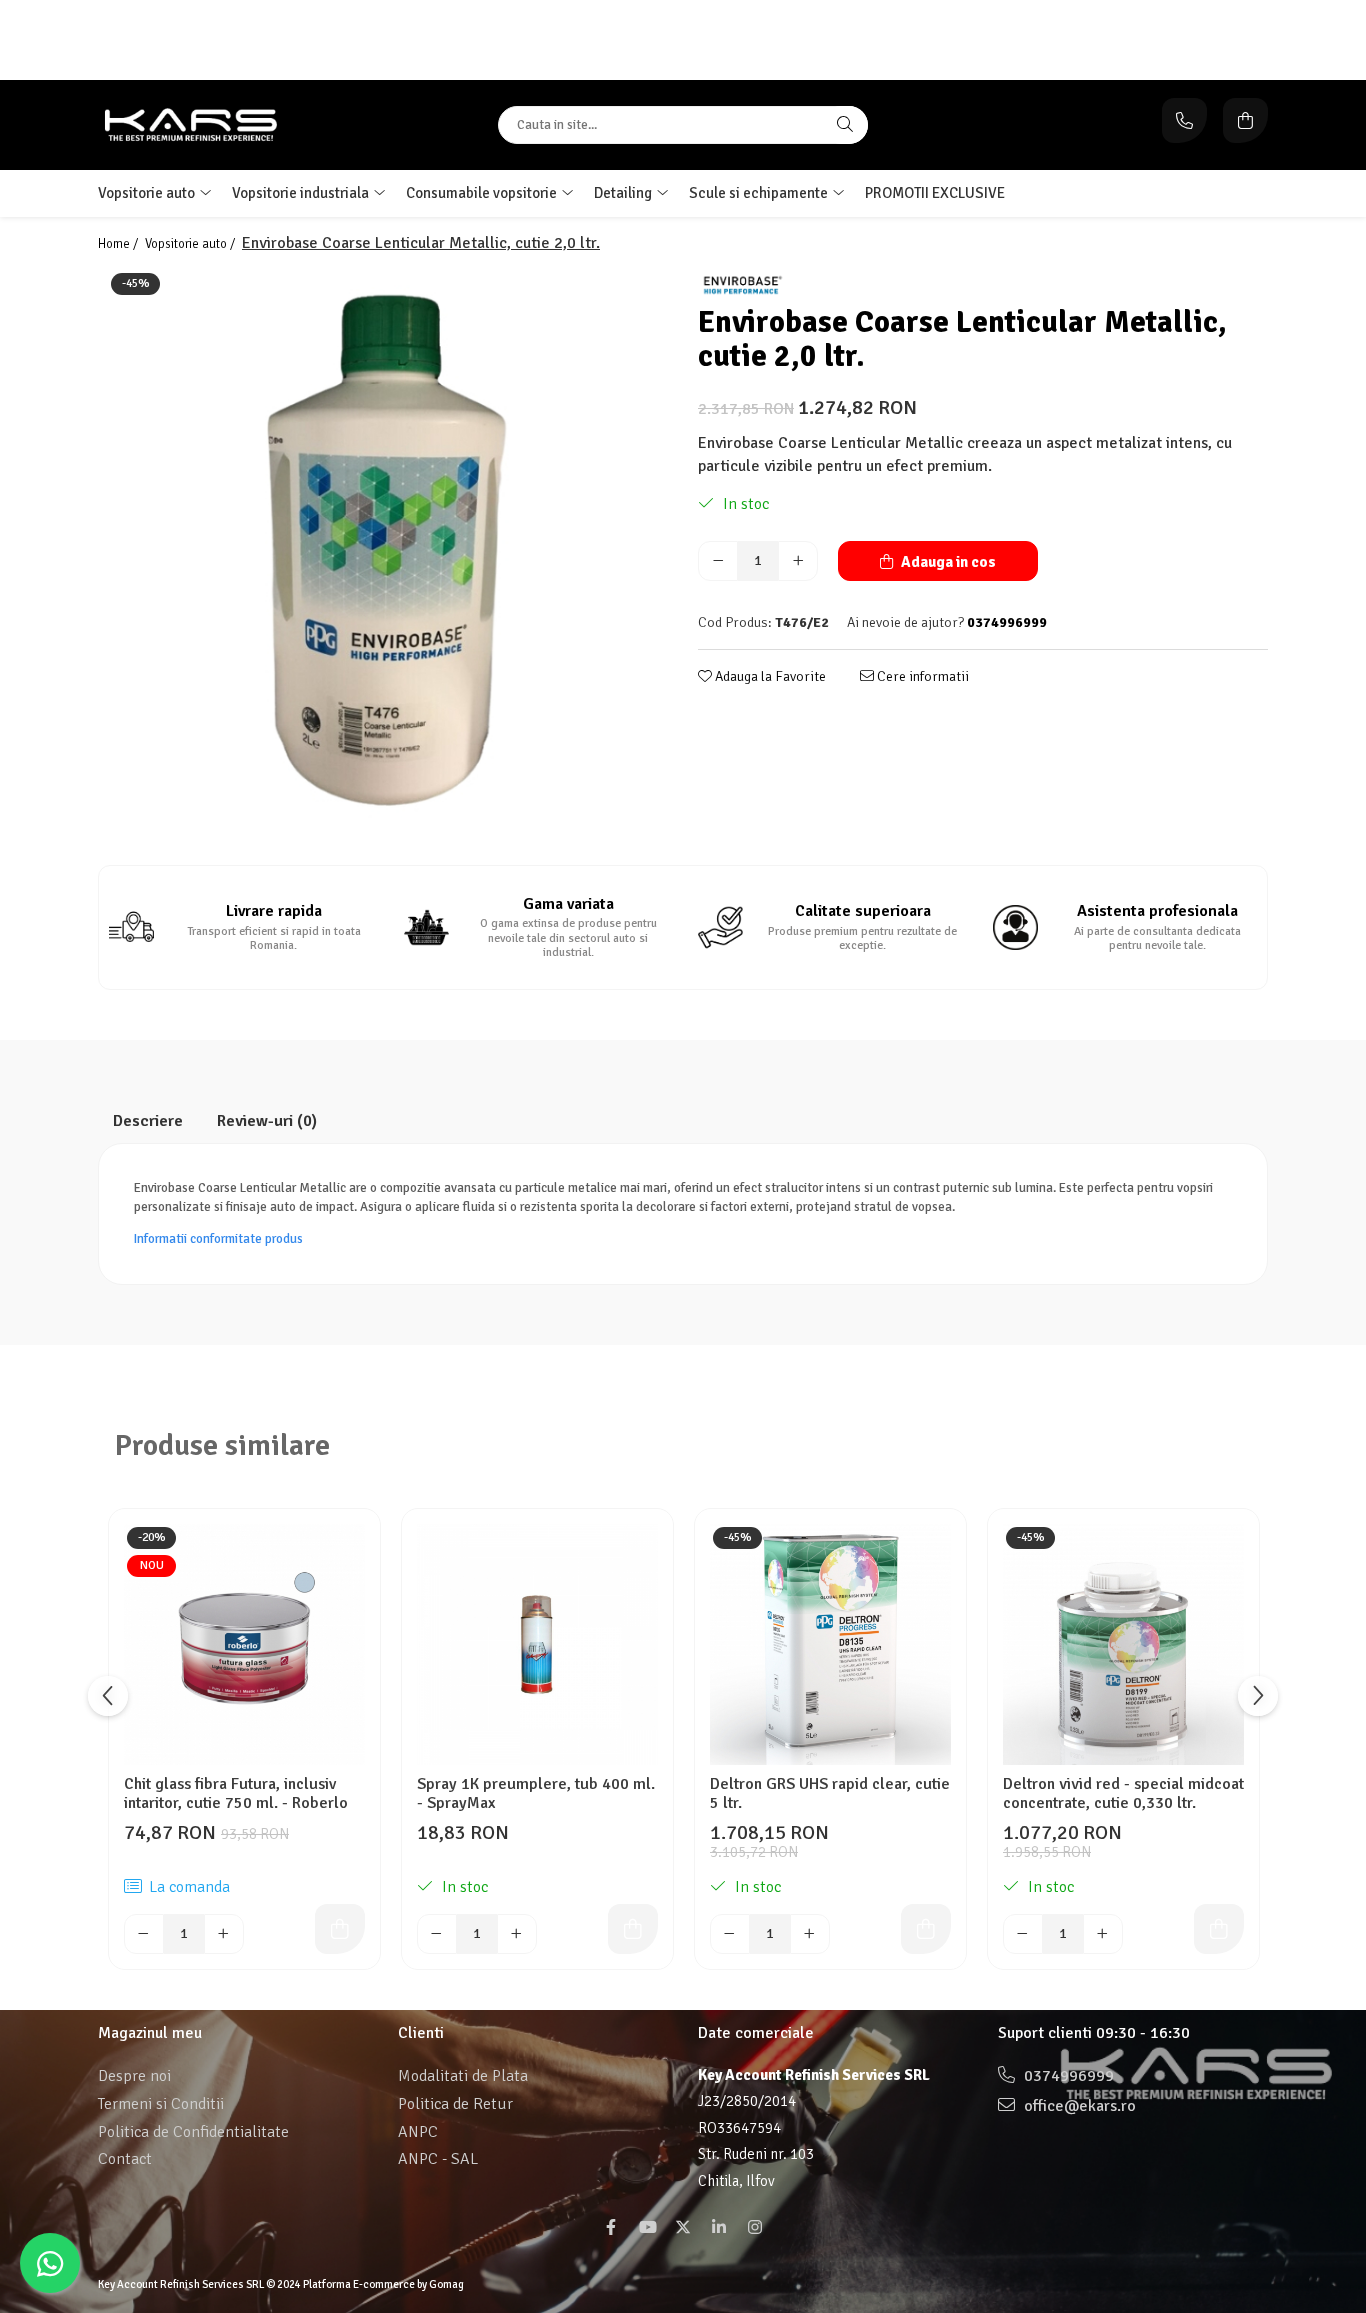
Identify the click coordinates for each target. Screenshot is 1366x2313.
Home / (119, 244)
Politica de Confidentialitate (193, 2132)
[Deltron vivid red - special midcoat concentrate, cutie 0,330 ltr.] (1123, 1644)
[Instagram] (755, 2228)
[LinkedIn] (719, 2228)
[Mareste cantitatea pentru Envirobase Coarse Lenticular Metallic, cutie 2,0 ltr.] (798, 561)
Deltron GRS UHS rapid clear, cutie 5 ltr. (830, 1794)
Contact (125, 2159)
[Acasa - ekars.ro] (223, 125)
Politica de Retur (455, 2104)
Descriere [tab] (148, 1121)
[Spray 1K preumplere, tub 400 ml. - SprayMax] (537, 1644)
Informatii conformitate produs (218, 1239)
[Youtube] (647, 2228)
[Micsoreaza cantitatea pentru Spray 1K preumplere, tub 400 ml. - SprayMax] (437, 1934)
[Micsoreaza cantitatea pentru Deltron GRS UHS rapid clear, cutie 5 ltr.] (730, 1934)
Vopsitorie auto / (191, 244)
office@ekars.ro (1078, 2106)
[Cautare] (845, 125)
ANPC (418, 2132)
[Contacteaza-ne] (1184, 120)
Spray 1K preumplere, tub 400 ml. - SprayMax (536, 1794)
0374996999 (1067, 2076)
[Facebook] (611, 2228)
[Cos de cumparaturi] (1245, 120)
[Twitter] (683, 2228)
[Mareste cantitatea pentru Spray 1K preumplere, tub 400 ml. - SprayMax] (517, 1934)
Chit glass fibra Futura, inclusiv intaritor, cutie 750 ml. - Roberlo (236, 1794)
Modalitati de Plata (463, 2076)
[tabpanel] (383, 555)
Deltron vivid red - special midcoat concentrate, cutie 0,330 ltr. (1123, 1794)
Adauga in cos (947, 562)
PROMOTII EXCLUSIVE (935, 193)
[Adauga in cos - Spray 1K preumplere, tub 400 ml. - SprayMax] (633, 1929)
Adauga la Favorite (769, 676)
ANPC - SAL (438, 2159)
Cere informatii (921, 676)
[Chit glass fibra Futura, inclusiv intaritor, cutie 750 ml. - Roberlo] (244, 1644)
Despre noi (134, 2076)
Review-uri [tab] (267, 1121)
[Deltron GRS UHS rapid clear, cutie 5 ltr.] (830, 1644)
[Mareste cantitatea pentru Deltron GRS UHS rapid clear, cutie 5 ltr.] (810, 1934)
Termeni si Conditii (161, 2104)
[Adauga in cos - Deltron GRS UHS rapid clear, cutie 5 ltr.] (926, 1929)
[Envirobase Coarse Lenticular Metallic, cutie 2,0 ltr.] (383, 555)
